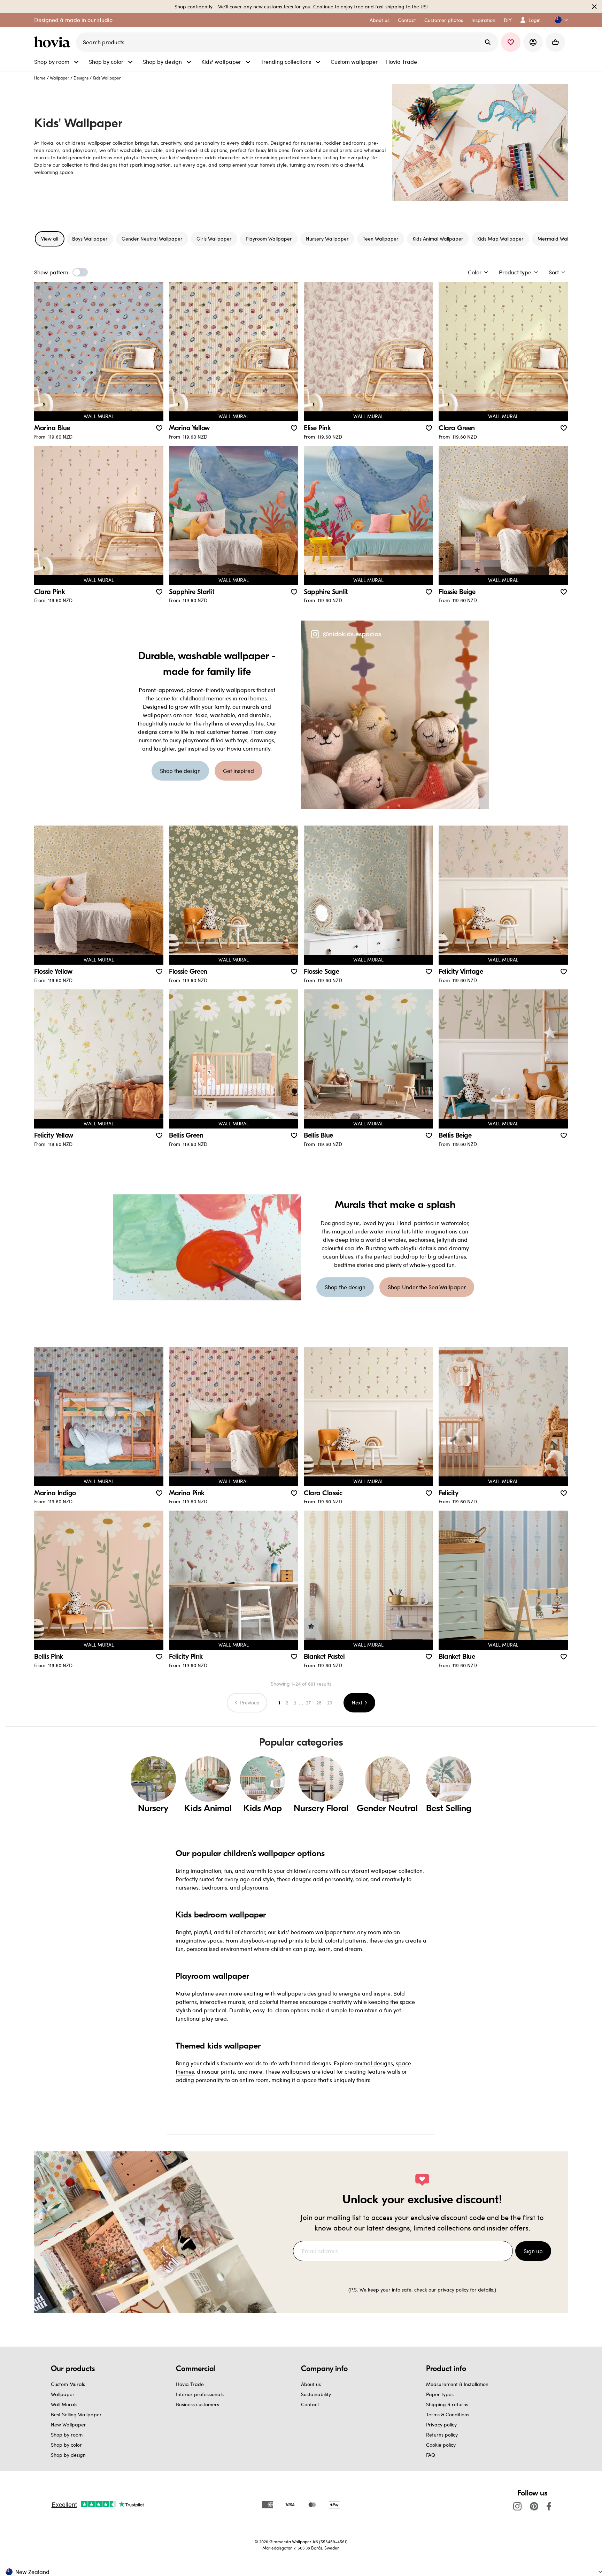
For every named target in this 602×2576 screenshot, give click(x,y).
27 (308, 1703)
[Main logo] (54, 42)
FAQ (431, 2455)
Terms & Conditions (448, 2414)
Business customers (198, 2404)
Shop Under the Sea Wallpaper (427, 1287)
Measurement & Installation (457, 2384)
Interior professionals (200, 2394)
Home (40, 78)
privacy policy (453, 2290)
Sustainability (316, 2394)
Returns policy (442, 2435)
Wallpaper (60, 78)
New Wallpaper (68, 2425)
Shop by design (68, 2455)
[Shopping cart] (555, 42)
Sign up (533, 2251)
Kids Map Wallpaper (500, 239)
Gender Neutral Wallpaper (152, 239)
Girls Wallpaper (214, 239)
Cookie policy (441, 2445)
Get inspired (238, 771)
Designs (81, 78)
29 (330, 1703)
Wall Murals (64, 2404)
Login (535, 20)
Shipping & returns (447, 2404)
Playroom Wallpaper (269, 239)
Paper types (440, 2394)
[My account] (533, 42)
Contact (310, 2404)
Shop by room (67, 2435)
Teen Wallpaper (381, 239)
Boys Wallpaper (90, 239)
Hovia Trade (190, 2384)
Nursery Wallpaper (327, 239)
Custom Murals (68, 2384)
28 (319, 1703)
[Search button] (488, 42)
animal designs (374, 2063)
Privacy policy (441, 2425)
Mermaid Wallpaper (561, 239)
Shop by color (66, 2445)
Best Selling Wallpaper (76, 2414)
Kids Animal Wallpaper (438, 239)
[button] (558, 20)
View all (50, 239)
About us (311, 2384)
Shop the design (180, 771)
